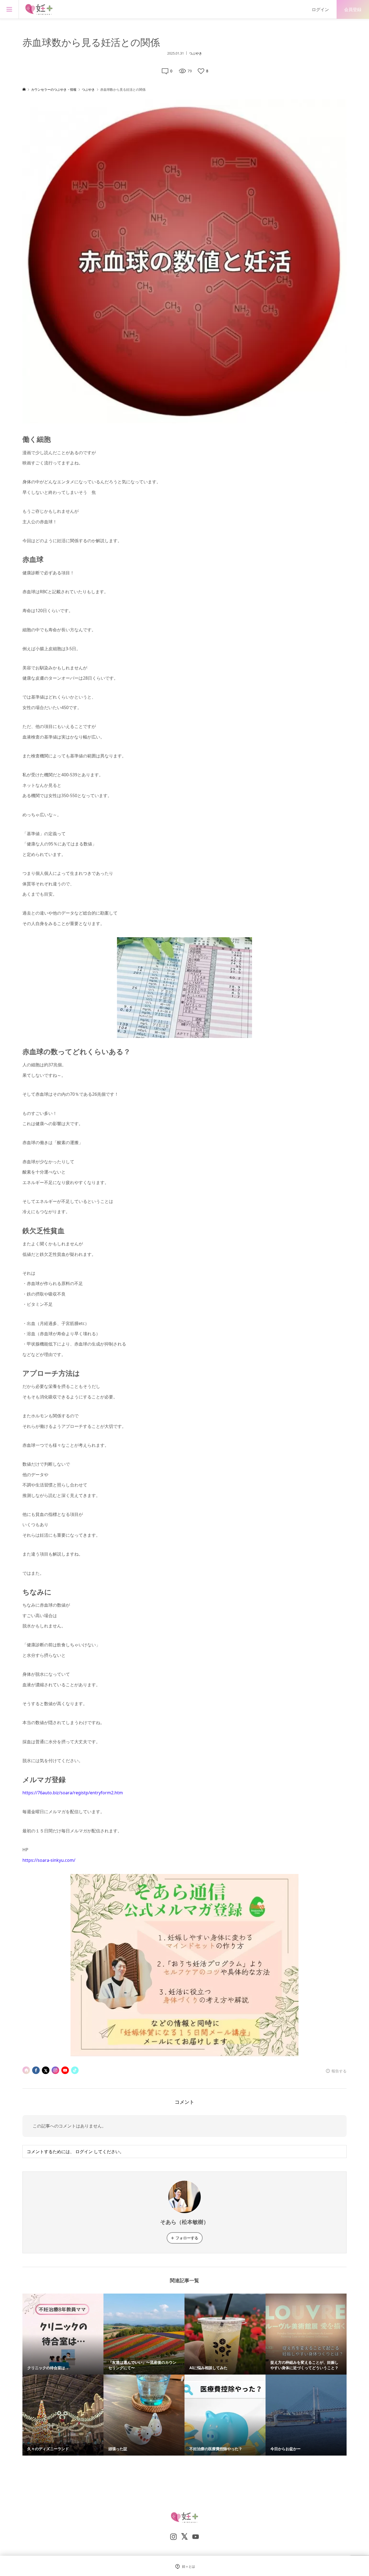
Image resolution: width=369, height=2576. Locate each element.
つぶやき (196, 53)
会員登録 (353, 9)
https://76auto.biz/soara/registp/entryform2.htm (73, 1793)
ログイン (320, 9)
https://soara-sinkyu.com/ (49, 1860)
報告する (339, 2071)
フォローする (187, 2238)
